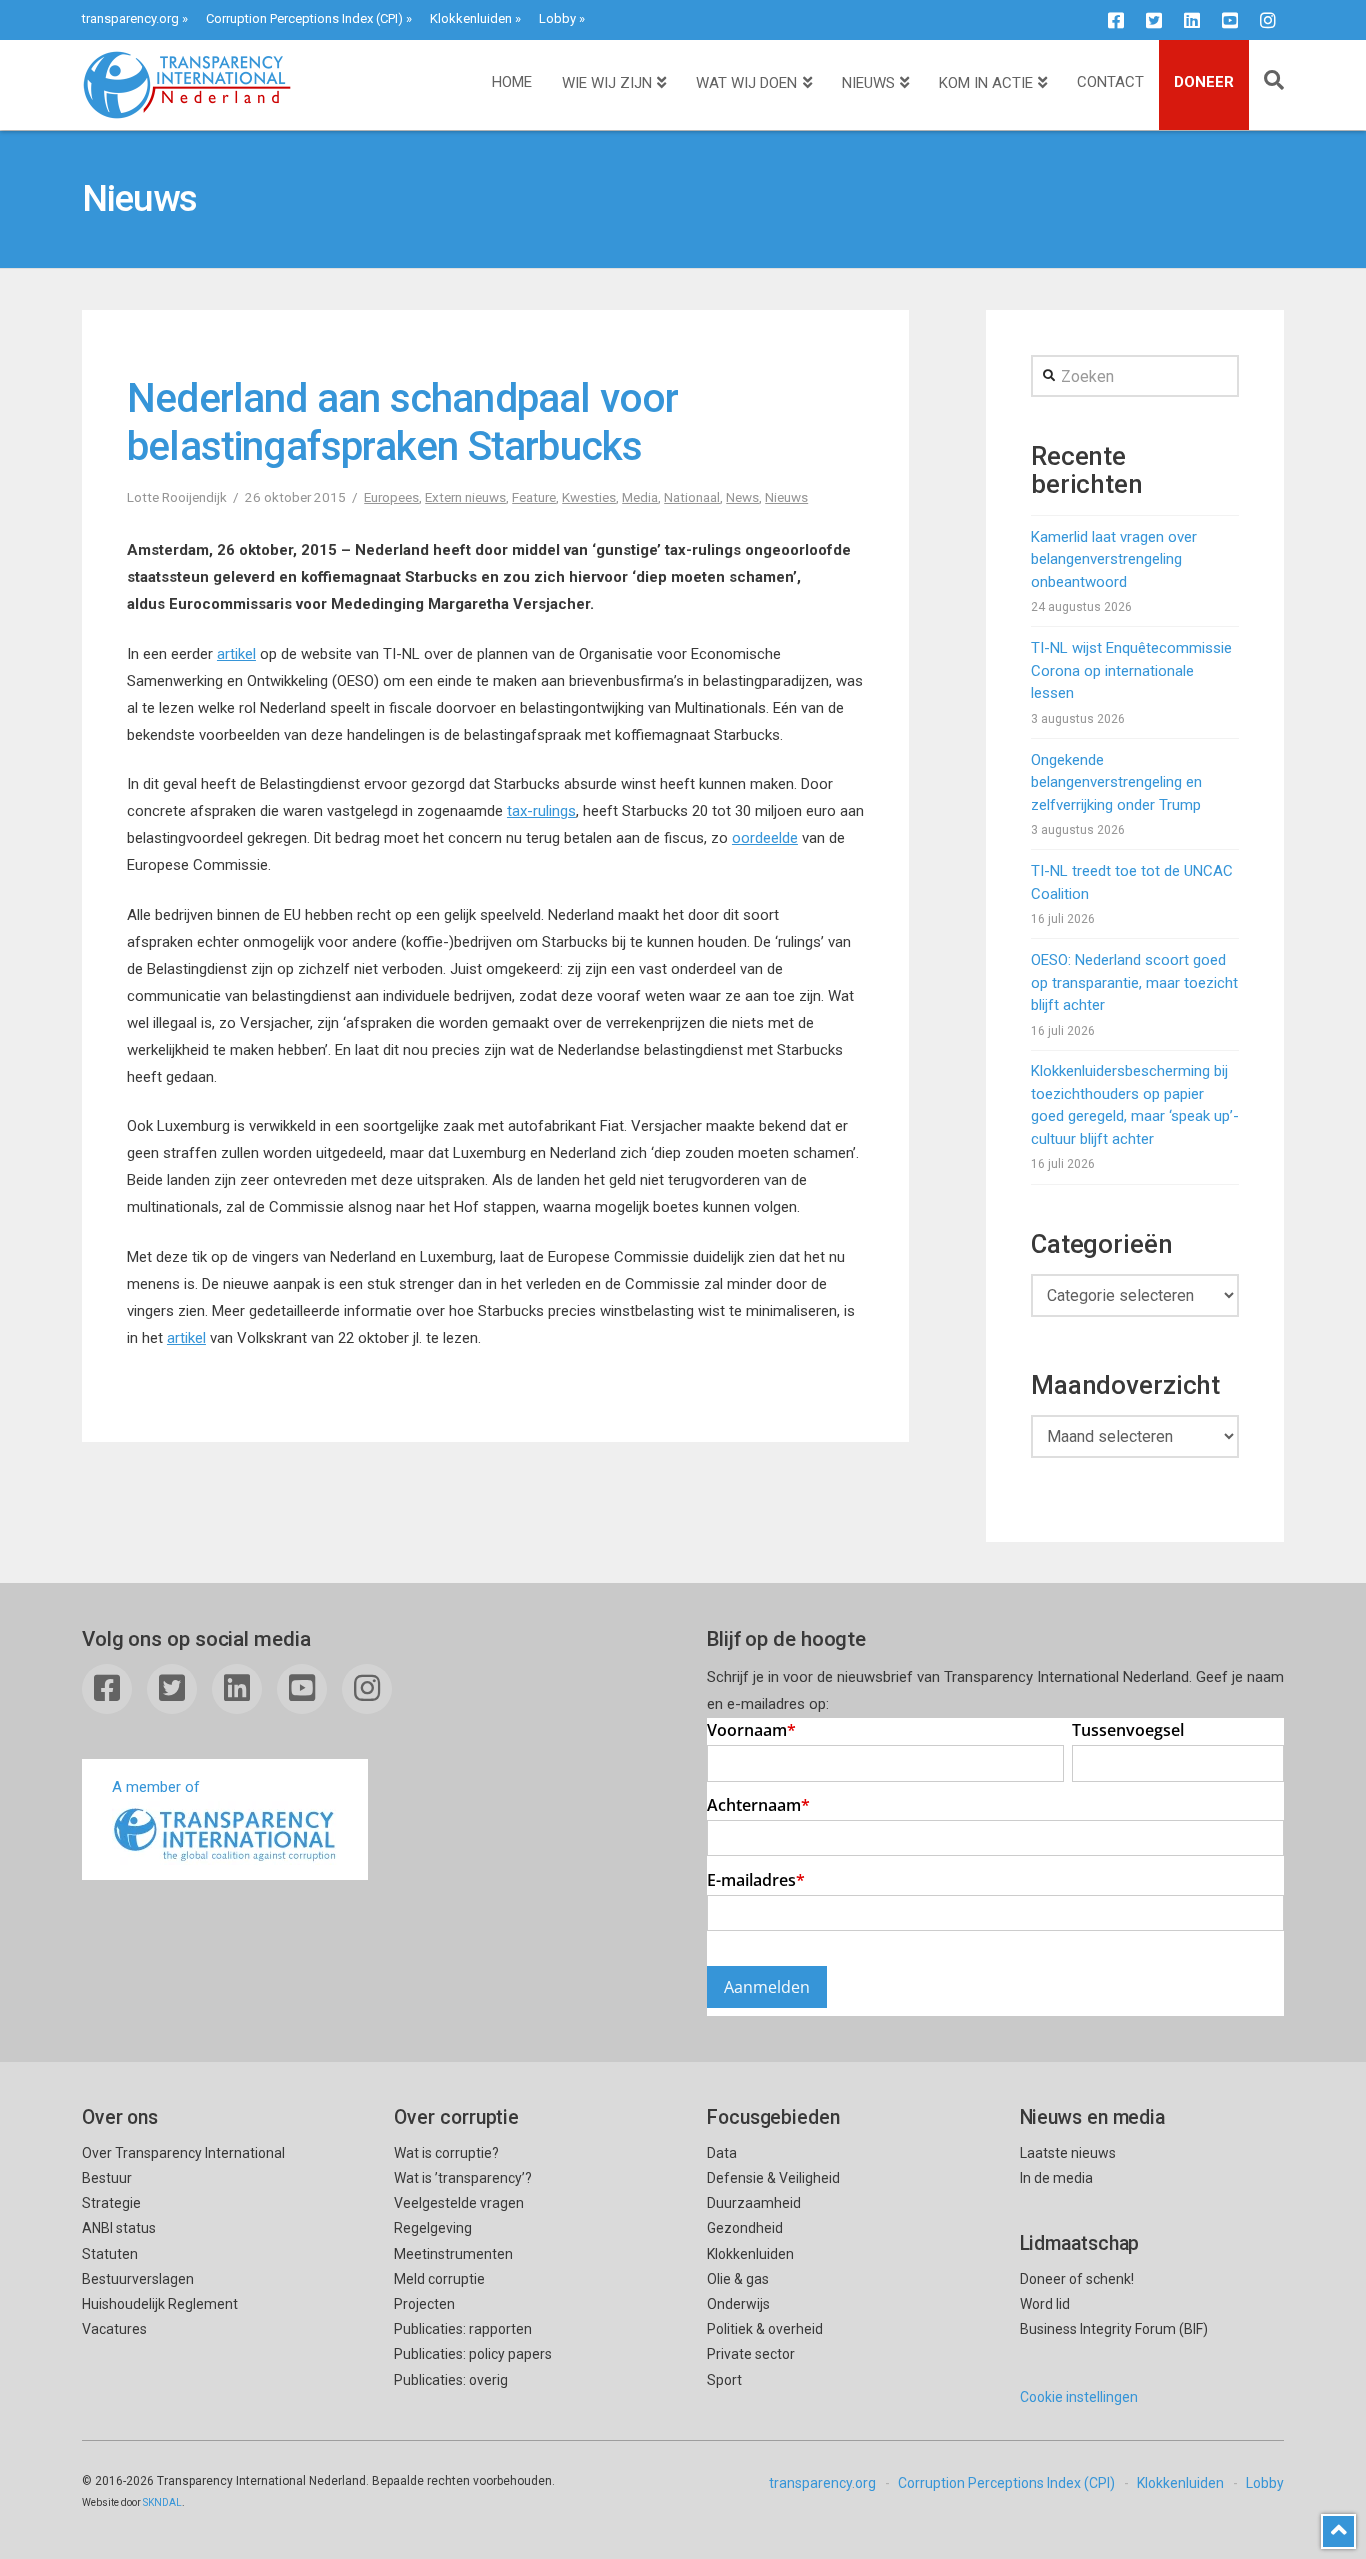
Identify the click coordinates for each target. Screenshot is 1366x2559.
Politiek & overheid (765, 2329)
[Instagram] (1268, 20)
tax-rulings (541, 811)
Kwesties (589, 497)
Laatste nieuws (1068, 2153)
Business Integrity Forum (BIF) (1114, 2329)
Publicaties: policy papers (473, 2354)
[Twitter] (1154, 20)
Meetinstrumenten (453, 2254)
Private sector (751, 2354)
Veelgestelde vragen (459, 2203)
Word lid (1045, 2304)
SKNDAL (162, 2502)
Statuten (110, 2254)
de (790, 838)
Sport (724, 2380)
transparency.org (130, 18)
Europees (391, 497)
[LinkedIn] (1192, 20)
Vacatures (114, 2329)
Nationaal (692, 497)
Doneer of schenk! (1077, 2279)
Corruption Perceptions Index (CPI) (304, 18)
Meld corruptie (439, 2279)
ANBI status (119, 2228)
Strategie (111, 2203)
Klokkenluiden (471, 18)
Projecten (424, 2304)
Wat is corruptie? (446, 2153)
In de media (1056, 2178)
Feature (534, 497)
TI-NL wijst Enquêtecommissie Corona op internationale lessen (1131, 670)
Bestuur (107, 2178)
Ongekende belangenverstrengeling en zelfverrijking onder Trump (1116, 782)
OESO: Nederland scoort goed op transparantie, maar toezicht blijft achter (1134, 982)
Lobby (557, 18)
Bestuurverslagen (138, 2279)
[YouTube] (1230, 20)
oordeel (757, 838)
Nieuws (786, 497)
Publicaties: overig (451, 2380)
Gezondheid (745, 2228)
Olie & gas (738, 2279)
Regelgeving (433, 2228)
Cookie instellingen (1079, 2397)
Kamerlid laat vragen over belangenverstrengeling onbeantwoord (1114, 559)
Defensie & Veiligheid (773, 2178)
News (742, 497)
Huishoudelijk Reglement (160, 2304)
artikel (236, 654)
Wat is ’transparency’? (463, 2178)
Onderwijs (738, 2304)
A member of (156, 1787)
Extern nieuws (465, 497)
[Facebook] (1116, 20)
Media (640, 497)
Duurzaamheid (754, 2203)
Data (722, 2153)
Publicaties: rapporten (463, 2329)
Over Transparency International (183, 2153)
